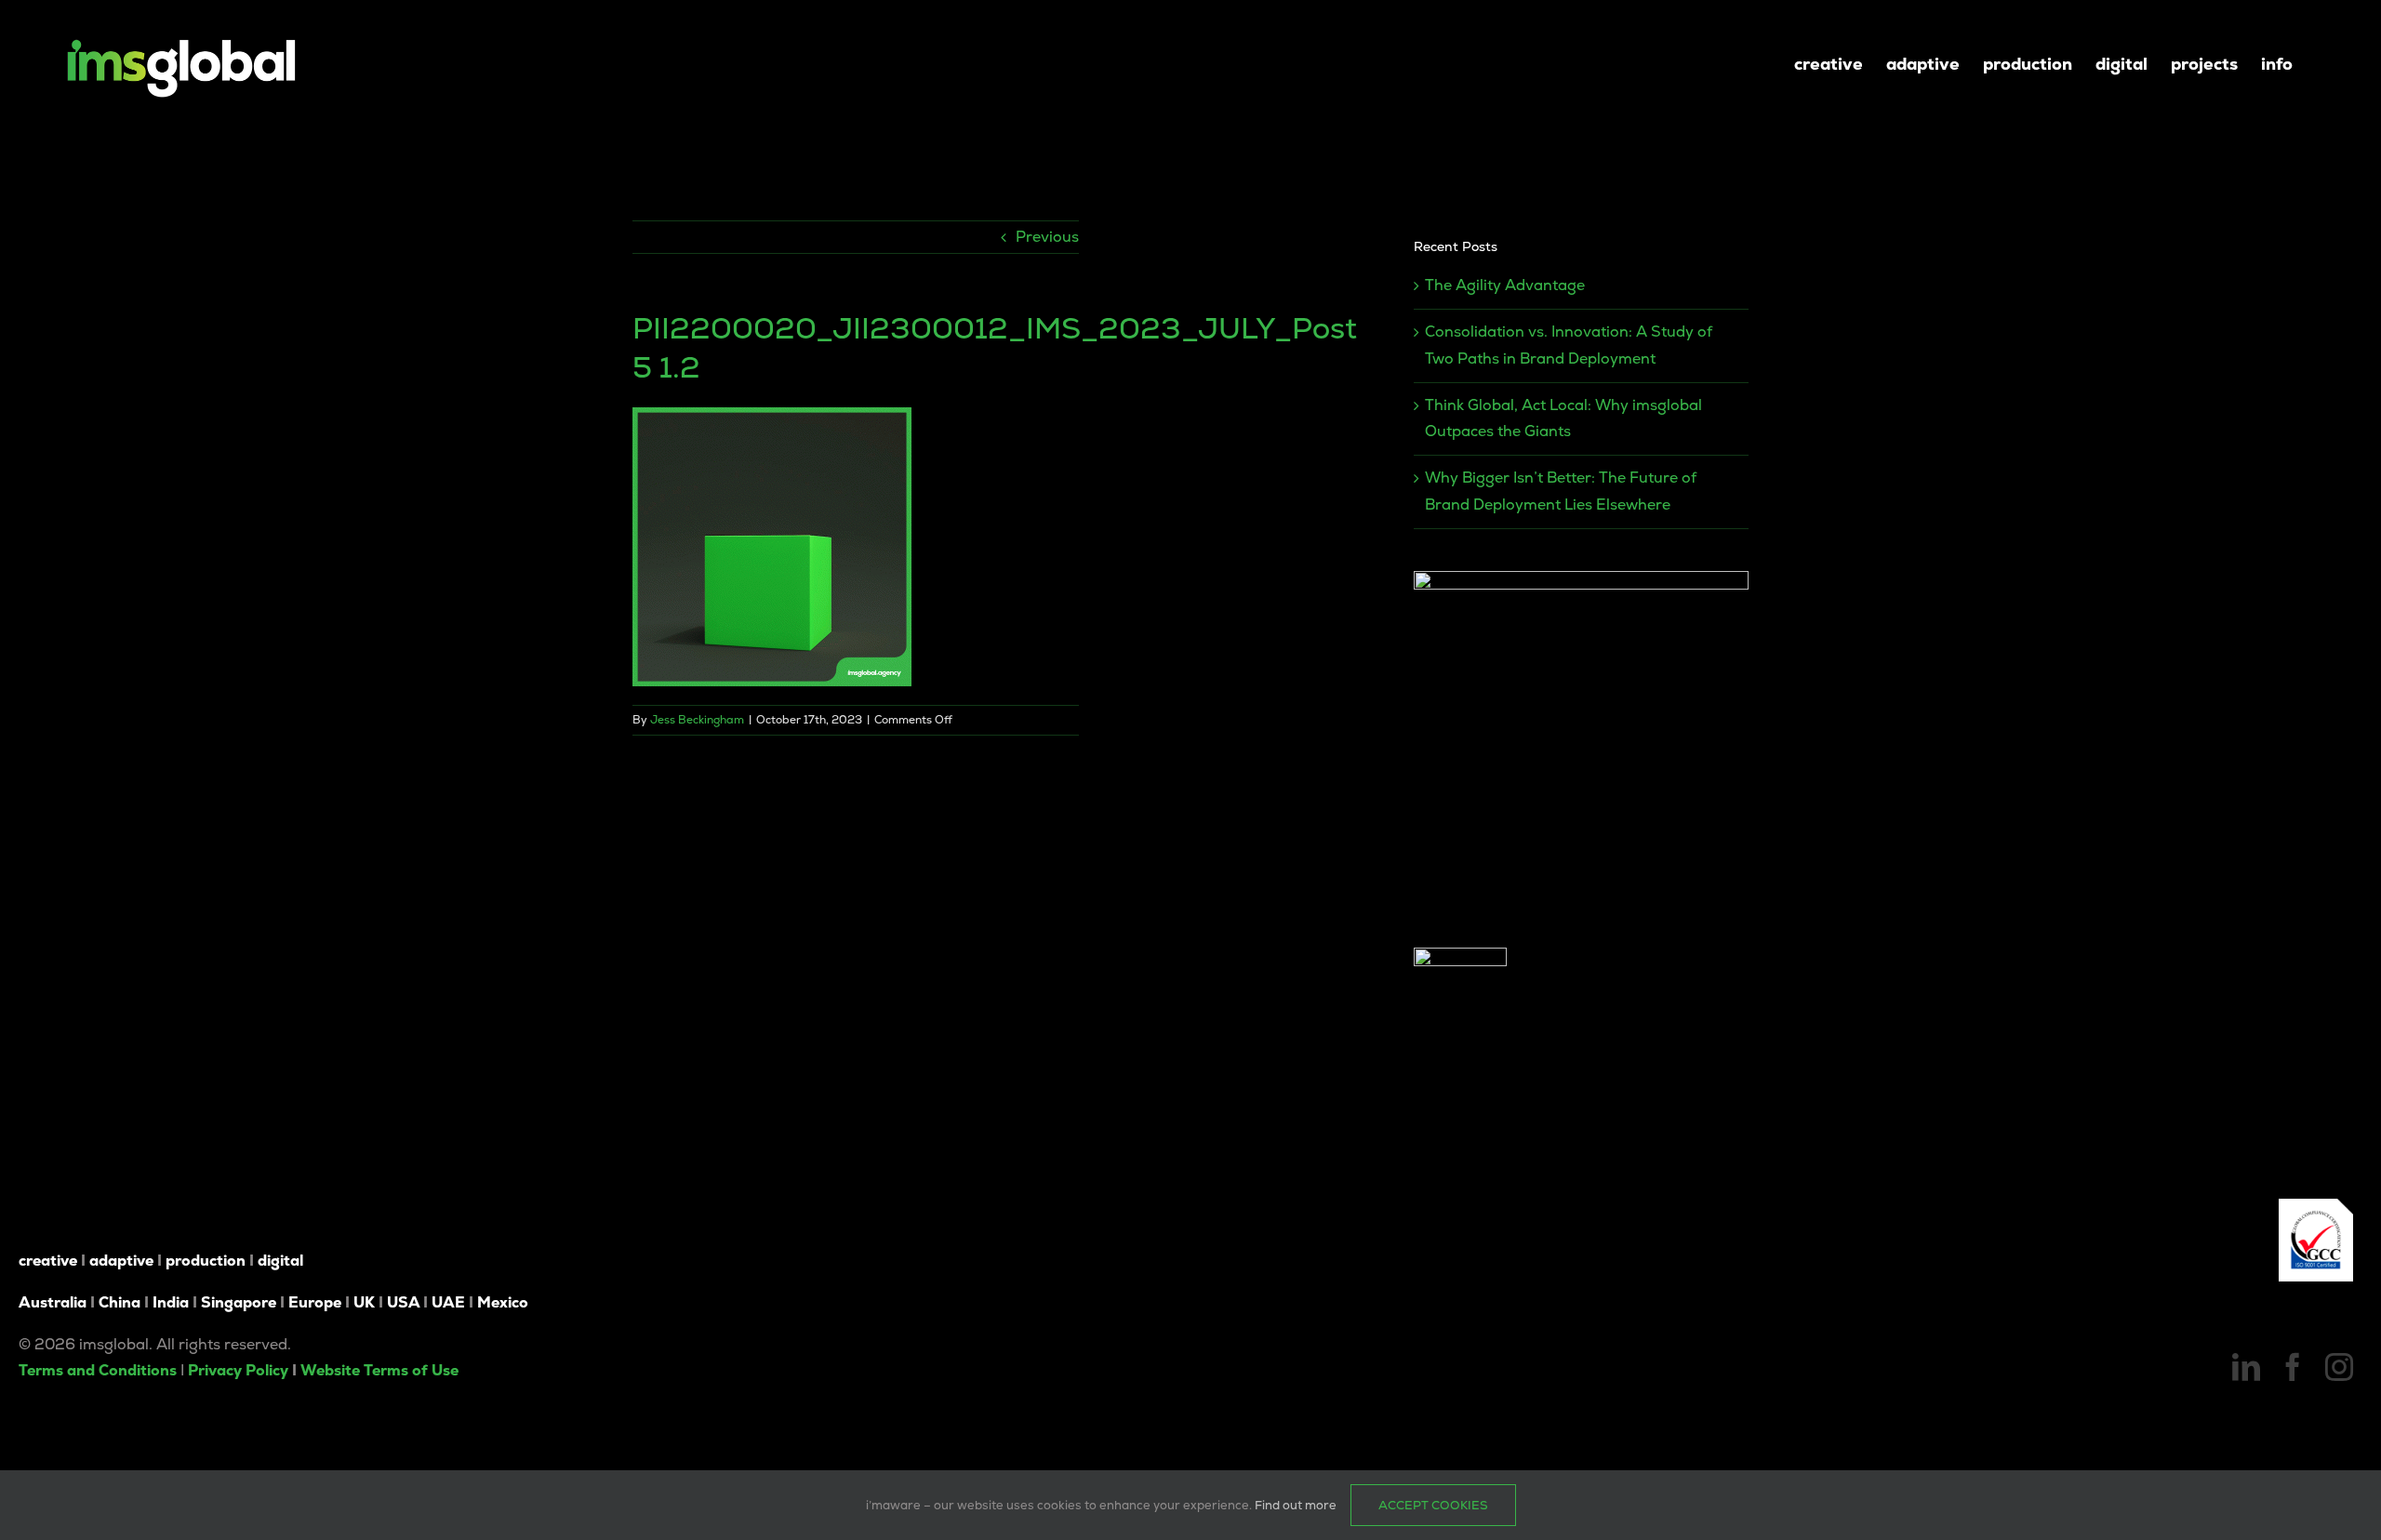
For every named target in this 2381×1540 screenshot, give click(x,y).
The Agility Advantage (1505, 285)
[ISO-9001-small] (2316, 1206)
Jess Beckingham (697, 720)
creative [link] (48, 1261)
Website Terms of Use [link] (379, 1370)
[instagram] (2339, 1367)
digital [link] (280, 1261)
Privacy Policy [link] (238, 1370)
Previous (1047, 237)
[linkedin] (2246, 1367)
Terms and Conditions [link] (98, 1370)
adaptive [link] (121, 1261)
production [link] (206, 1261)
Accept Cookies (1433, 1505)
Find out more (1296, 1505)
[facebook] (2293, 1367)
